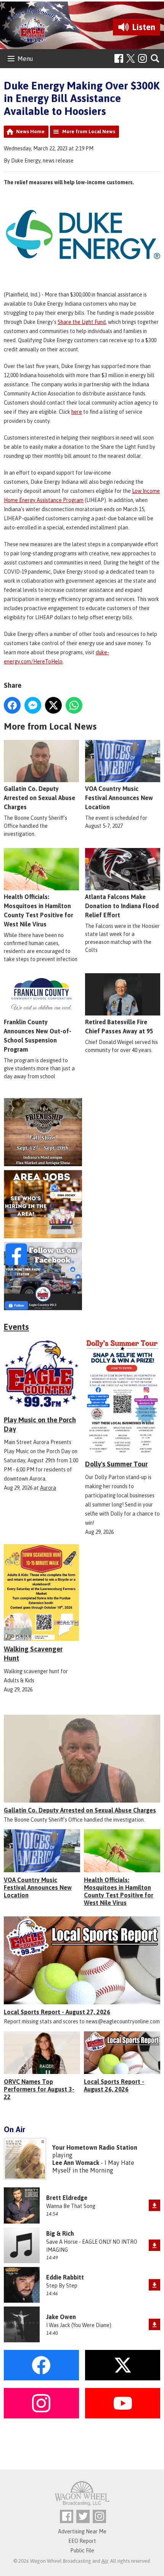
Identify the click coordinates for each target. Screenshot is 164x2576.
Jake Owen (61, 2317)
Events (16, 1327)
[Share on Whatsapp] (74, 705)
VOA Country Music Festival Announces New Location (119, 798)
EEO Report (82, 2541)
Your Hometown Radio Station (95, 2147)
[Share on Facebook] (12, 705)
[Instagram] (142, 58)
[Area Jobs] (82, 1204)
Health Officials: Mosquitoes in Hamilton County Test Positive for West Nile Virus (39, 910)
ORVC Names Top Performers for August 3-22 (39, 2089)
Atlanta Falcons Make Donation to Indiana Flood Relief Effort (122, 906)
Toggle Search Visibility (155, 59)
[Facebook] (119, 58)
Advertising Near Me (82, 2531)
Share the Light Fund (82, 322)
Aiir (105, 2561)
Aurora (48, 1488)
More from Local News (89, 132)
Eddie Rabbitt (65, 2277)
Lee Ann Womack (76, 2163)
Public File (82, 2550)
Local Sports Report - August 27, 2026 (57, 2012)
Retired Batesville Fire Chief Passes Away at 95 (119, 1027)
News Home (30, 132)
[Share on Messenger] (33, 705)
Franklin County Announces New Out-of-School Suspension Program (38, 1036)
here (77, 412)
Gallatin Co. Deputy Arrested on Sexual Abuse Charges (39, 798)
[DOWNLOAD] (154, 2205)
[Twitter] (83, 2516)
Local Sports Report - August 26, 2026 (114, 2085)
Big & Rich (60, 2233)
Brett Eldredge (67, 2198)
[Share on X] (53, 705)
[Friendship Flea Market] (82, 1132)
